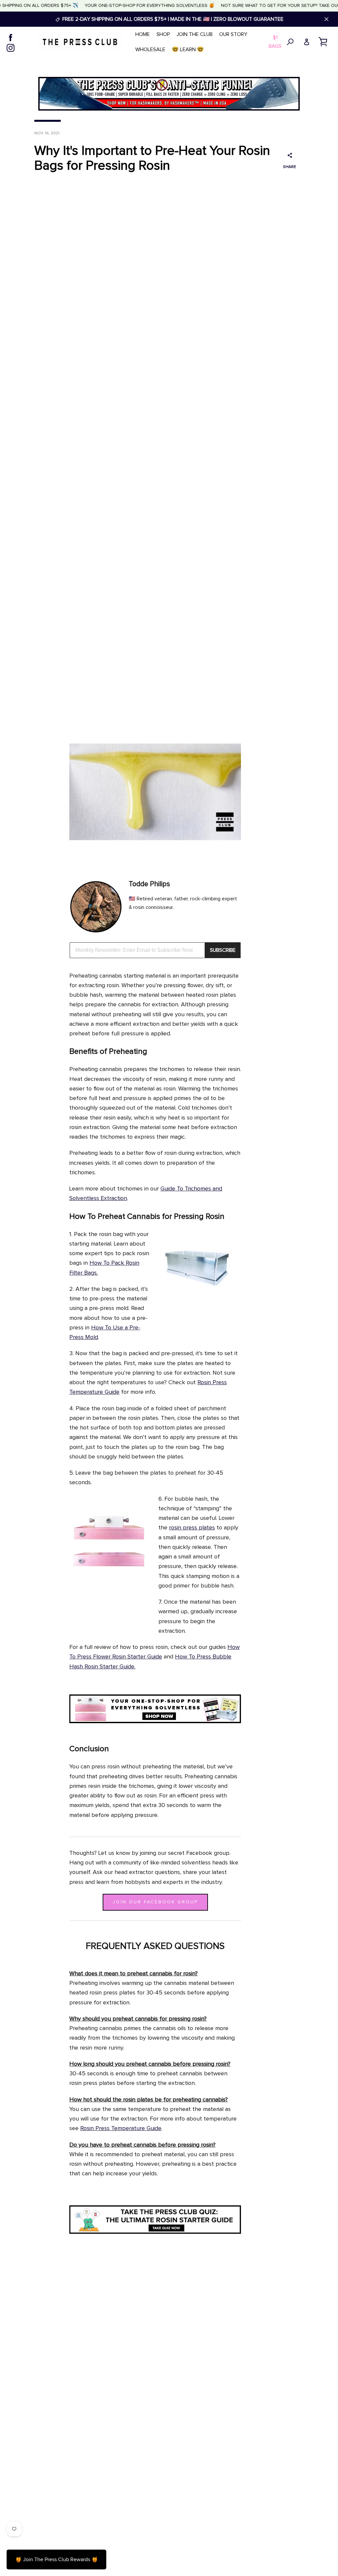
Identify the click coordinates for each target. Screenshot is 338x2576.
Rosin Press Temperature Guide (121, 2128)
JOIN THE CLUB (195, 34)
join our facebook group (155, 1902)
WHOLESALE (150, 50)
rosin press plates (192, 1528)
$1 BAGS (275, 42)
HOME (143, 34)
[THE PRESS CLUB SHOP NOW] (155, 1722)
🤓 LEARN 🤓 (188, 50)
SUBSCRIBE (223, 950)
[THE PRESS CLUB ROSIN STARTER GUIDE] (155, 2232)
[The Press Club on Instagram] (11, 47)
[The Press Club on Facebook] (11, 37)
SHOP (163, 34)
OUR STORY (233, 34)
